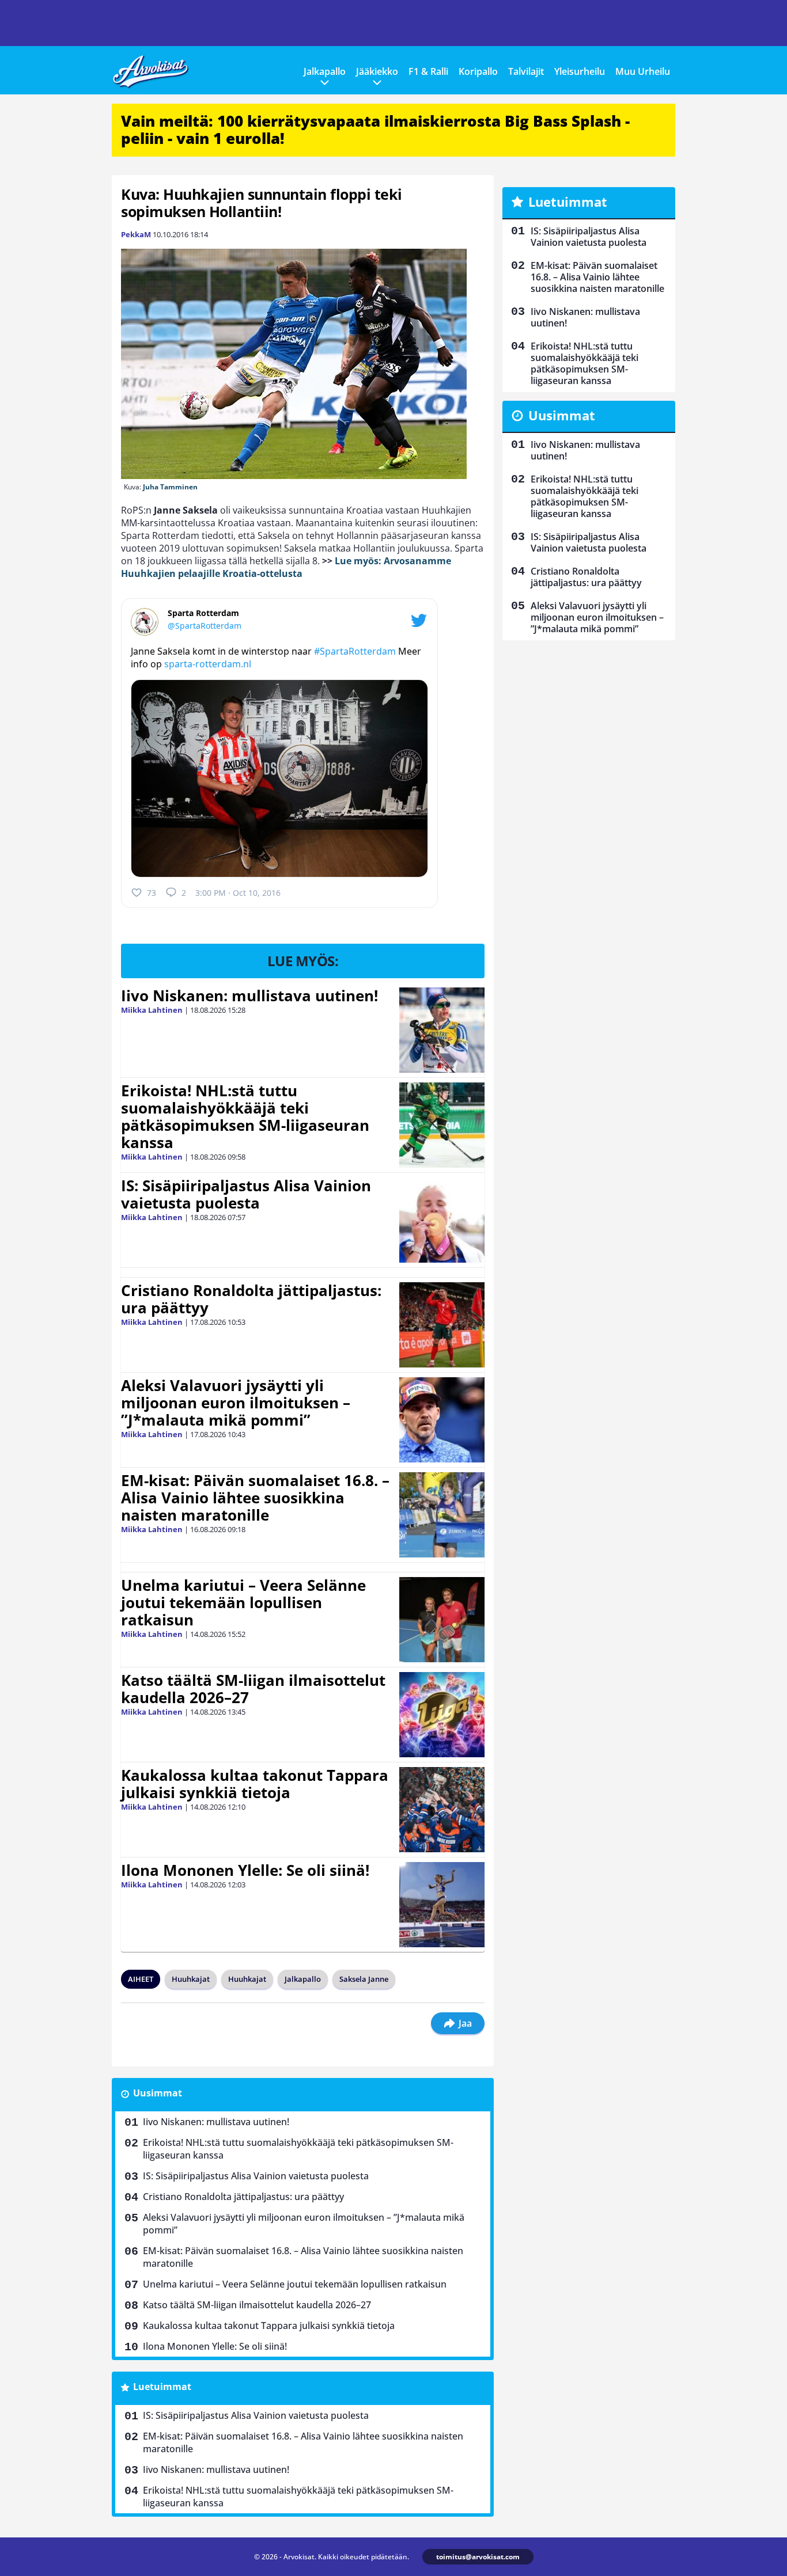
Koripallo (478, 71)
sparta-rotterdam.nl (208, 664)
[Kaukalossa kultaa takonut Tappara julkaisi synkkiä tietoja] (442, 1810)
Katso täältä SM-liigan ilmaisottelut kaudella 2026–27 (253, 1689)
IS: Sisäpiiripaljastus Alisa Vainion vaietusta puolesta (246, 1194)
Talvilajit (526, 71)
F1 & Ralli (428, 71)
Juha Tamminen (170, 487)
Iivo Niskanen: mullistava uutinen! (249, 996)
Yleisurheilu (580, 71)
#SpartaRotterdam (355, 651)
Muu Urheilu (643, 71)
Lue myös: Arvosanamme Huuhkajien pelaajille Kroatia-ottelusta (286, 567)
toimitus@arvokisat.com (478, 2557)
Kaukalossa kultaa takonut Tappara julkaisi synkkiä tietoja (255, 1784)
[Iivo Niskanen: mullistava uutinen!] (442, 1030)
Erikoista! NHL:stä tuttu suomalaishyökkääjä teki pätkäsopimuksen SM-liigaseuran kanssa (245, 1116)
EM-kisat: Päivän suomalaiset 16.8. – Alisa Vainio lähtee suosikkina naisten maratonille (255, 1498)
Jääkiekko (377, 71)
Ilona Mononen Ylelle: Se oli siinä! (245, 1870)
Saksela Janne (364, 1979)
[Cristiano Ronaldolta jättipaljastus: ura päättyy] (442, 1325)
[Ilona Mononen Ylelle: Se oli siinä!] (442, 1905)
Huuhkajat (191, 1979)
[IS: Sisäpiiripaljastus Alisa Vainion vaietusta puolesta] (442, 1220)
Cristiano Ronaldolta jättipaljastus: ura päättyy (251, 1299)
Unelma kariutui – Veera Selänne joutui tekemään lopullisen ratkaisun (243, 1602)
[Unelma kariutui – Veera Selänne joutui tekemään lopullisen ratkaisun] (442, 1620)
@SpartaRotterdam (205, 626)
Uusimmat (158, 2093)
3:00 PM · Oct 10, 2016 (238, 893)
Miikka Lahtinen (152, 1010)
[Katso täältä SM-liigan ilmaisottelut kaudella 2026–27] (442, 1715)
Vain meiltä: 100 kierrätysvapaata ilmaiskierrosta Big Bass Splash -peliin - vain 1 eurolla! (375, 130)
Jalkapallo (325, 71)
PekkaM (136, 234)
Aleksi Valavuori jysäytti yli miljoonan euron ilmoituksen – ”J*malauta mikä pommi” (236, 1403)
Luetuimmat (162, 2387)
